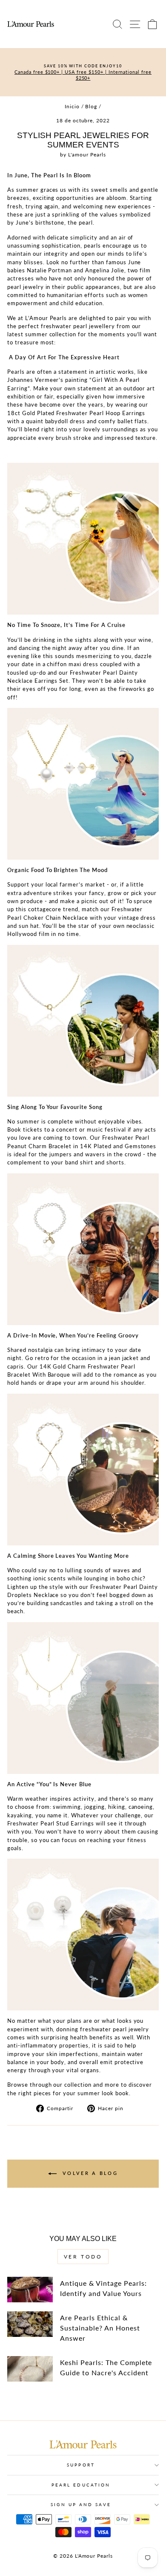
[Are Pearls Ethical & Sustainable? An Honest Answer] (30, 2324)
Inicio (72, 106)
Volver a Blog (89, 2173)
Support (81, 2465)
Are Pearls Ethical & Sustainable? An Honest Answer (100, 2328)
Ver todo (83, 2257)
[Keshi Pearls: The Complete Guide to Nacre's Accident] (30, 2369)
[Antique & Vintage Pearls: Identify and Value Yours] (30, 2290)
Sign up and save (81, 2504)
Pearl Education (81, 2485)
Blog (91, 106)
